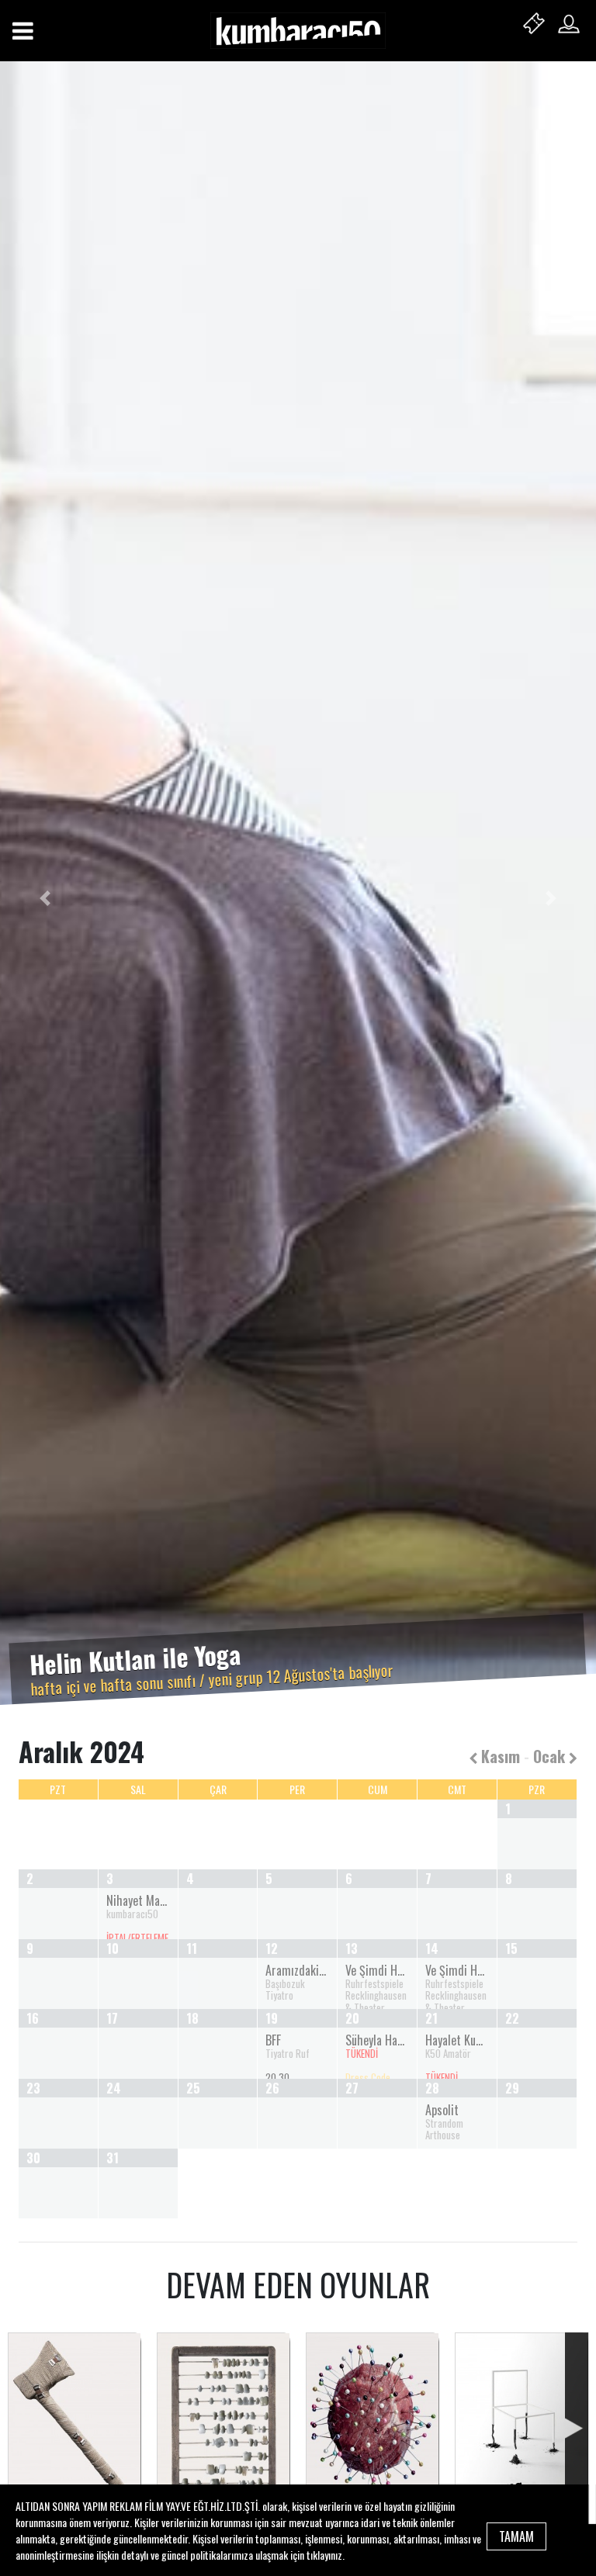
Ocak (551, 1756)
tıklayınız (324, 2555)
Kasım (499, 1756)
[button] (45, 899)
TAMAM (516, 2536)
